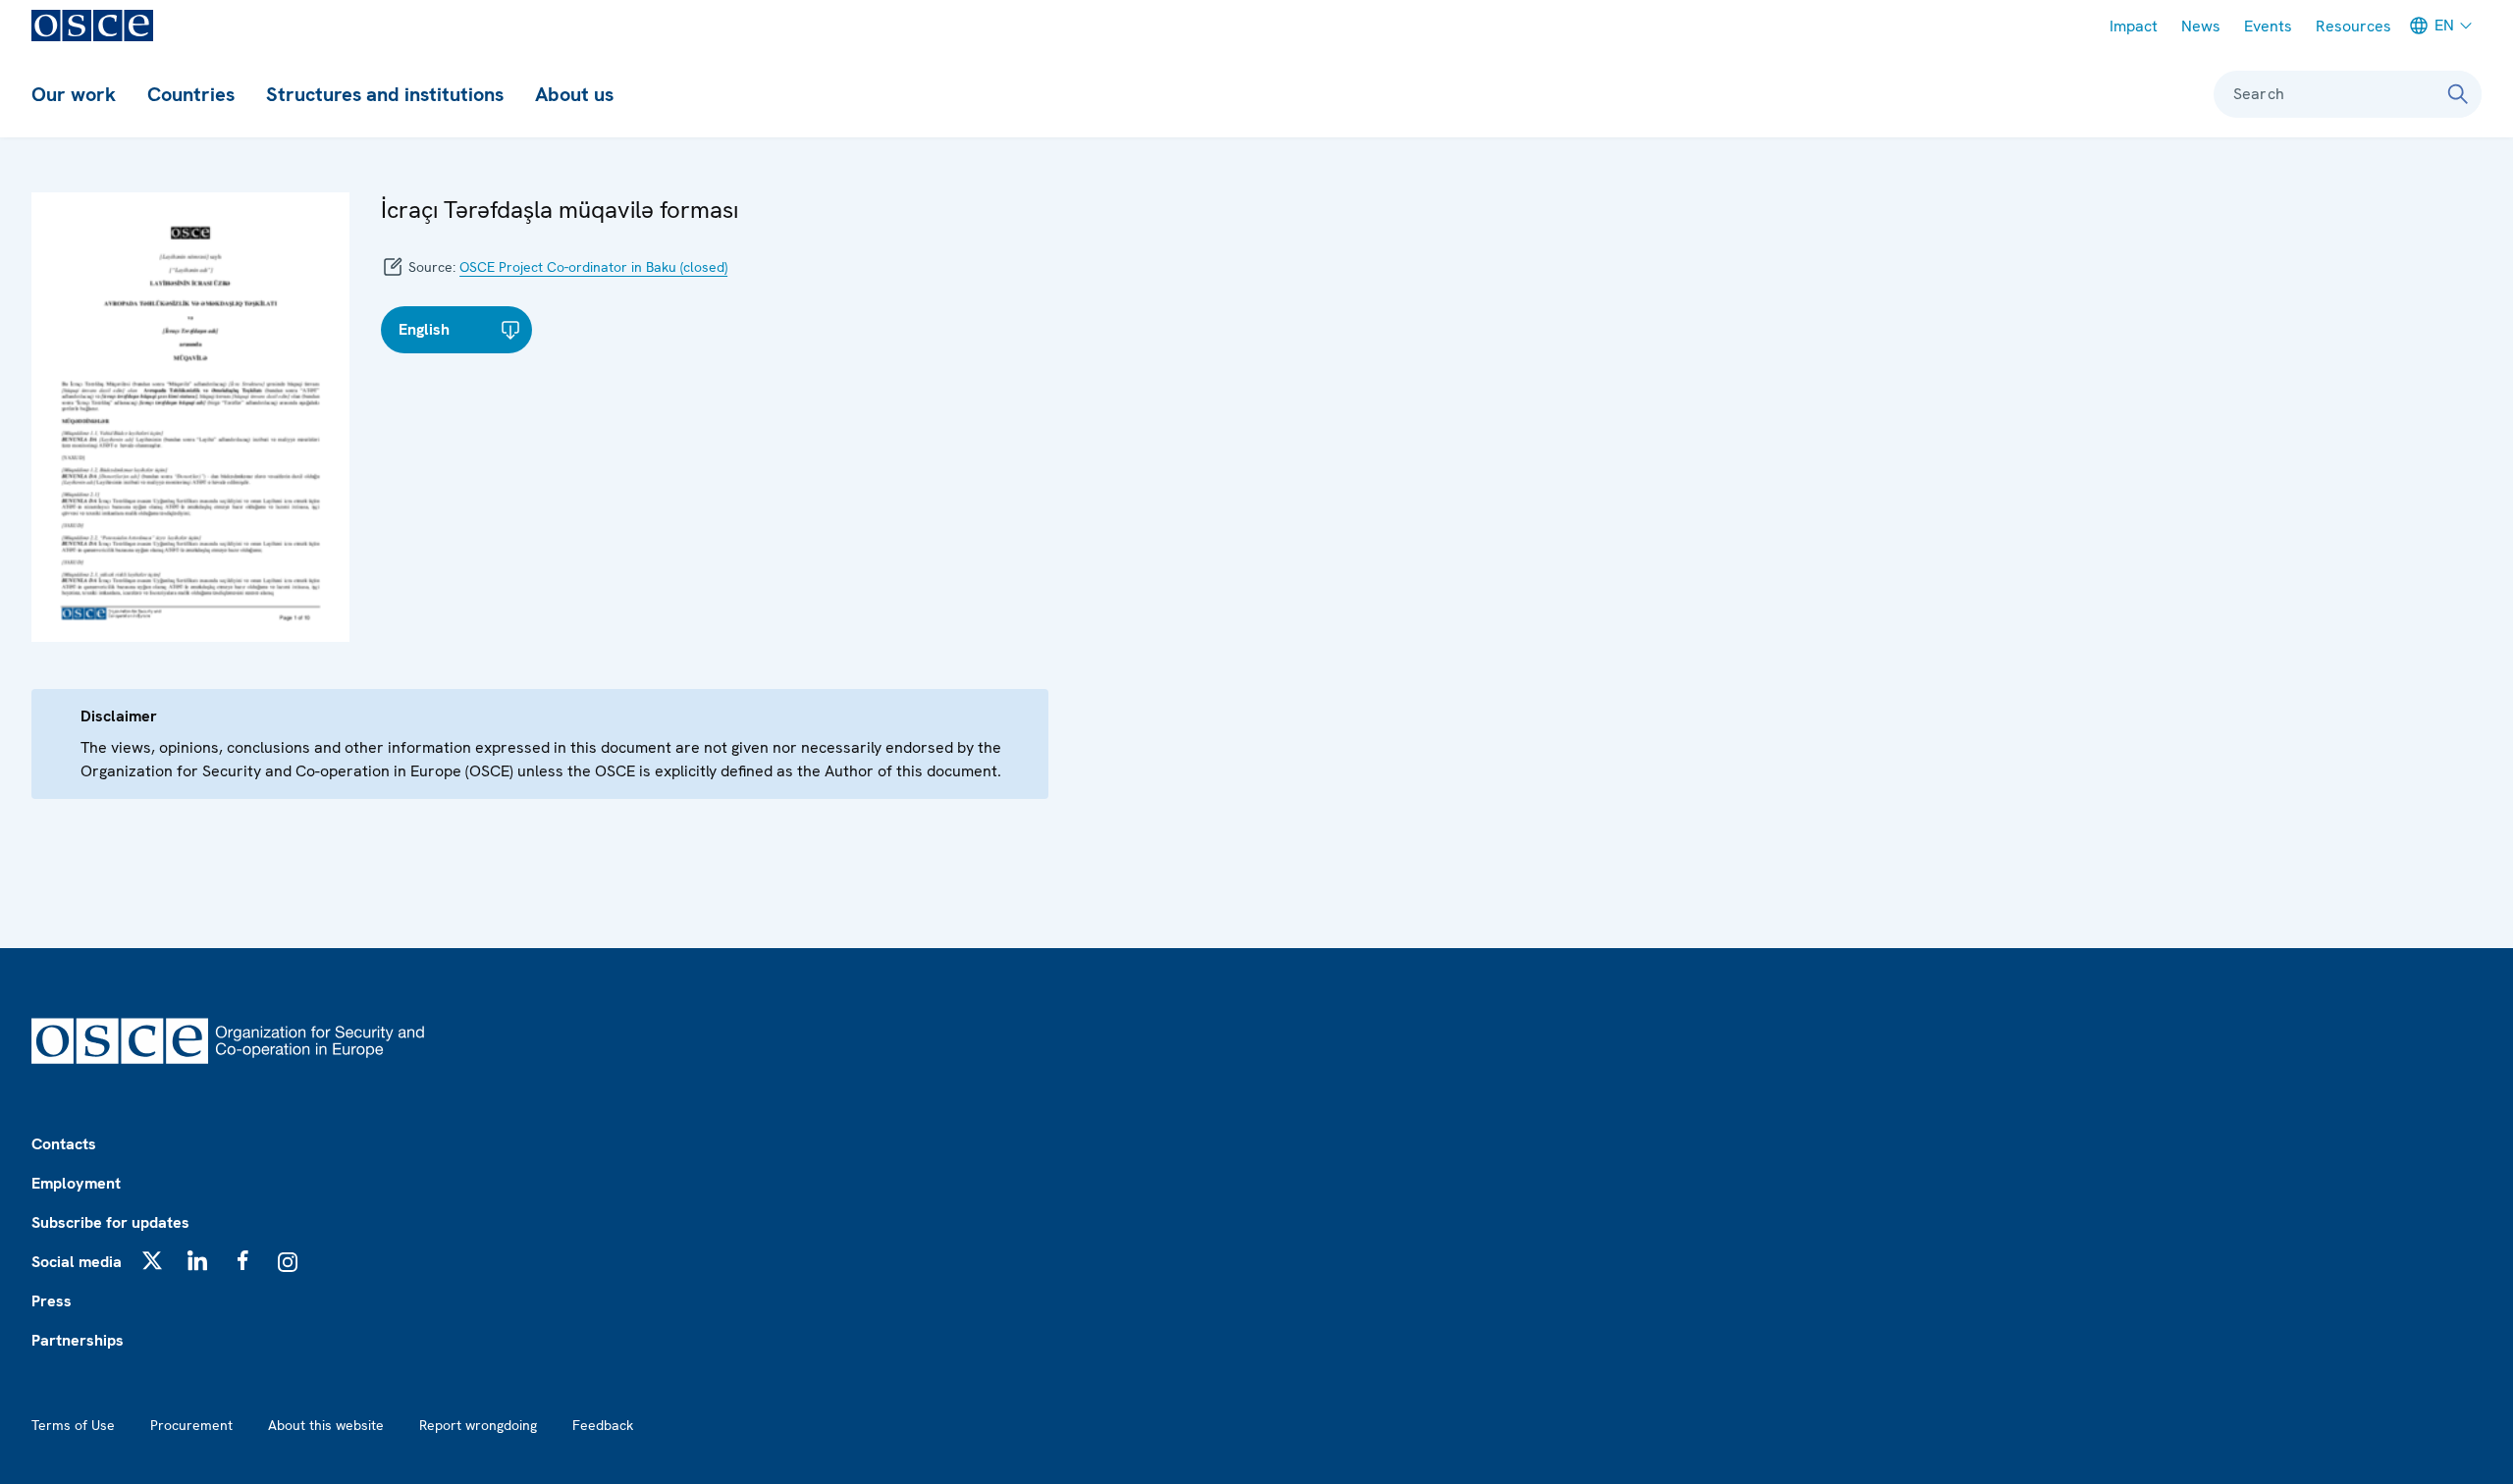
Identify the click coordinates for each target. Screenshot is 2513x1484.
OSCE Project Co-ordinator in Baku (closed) (593, 267)
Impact (2134, 26)
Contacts (64, 1144)
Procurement (191, 1425)
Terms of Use (73, 1425)
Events (2268, 26)
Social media (77, 1262)
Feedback (603, 1425)
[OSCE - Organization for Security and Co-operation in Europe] (92, 26)
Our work (74, 94)
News (2201, 26)
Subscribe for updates (110, 1222)
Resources (2353, 26)
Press (52, 1301)
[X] (152, 1260)
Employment (76, 1183)
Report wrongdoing (478, 1425)
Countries (191, 94)
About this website (326, 1425)
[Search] (2458, 94)
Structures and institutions (385, 94)
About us (574, 94)
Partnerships (78, 1340)
